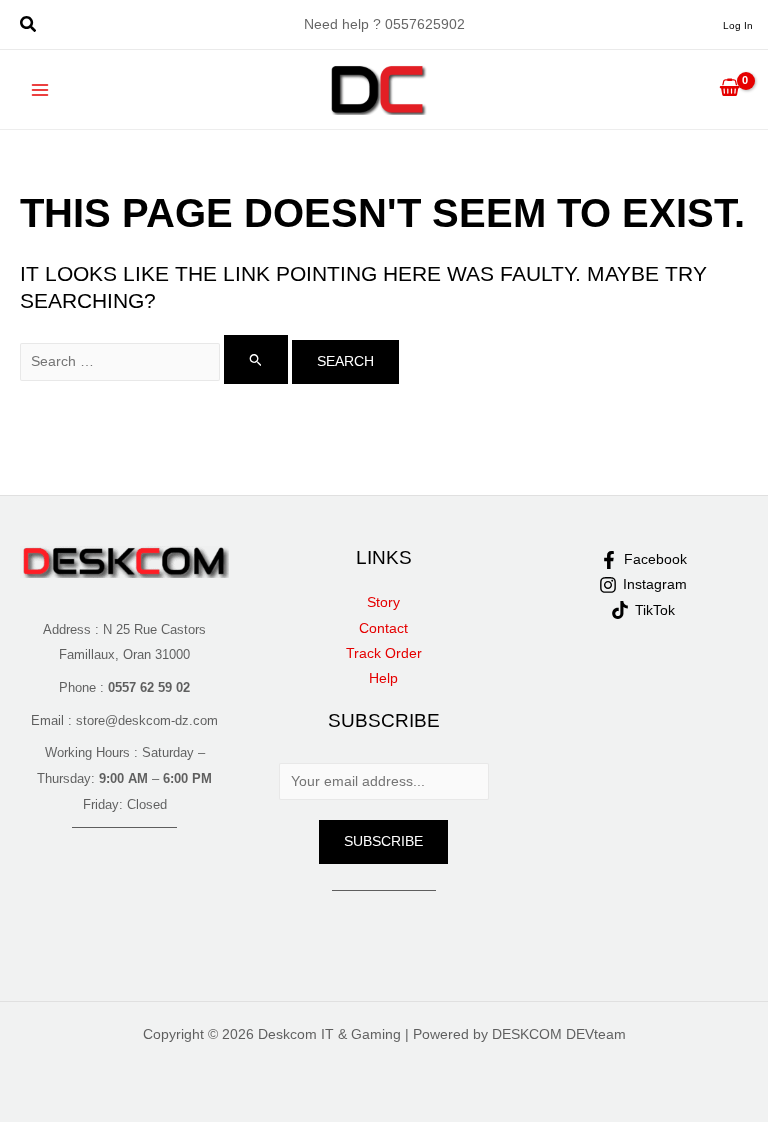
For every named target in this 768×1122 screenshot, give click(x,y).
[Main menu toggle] (40, 89)
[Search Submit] (256, 359)
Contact (383, 628)
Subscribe (383, 841)
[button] (29, 27)
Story (383, 602)
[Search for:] (156, 361)
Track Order (384, 653)
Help (383, 678)
